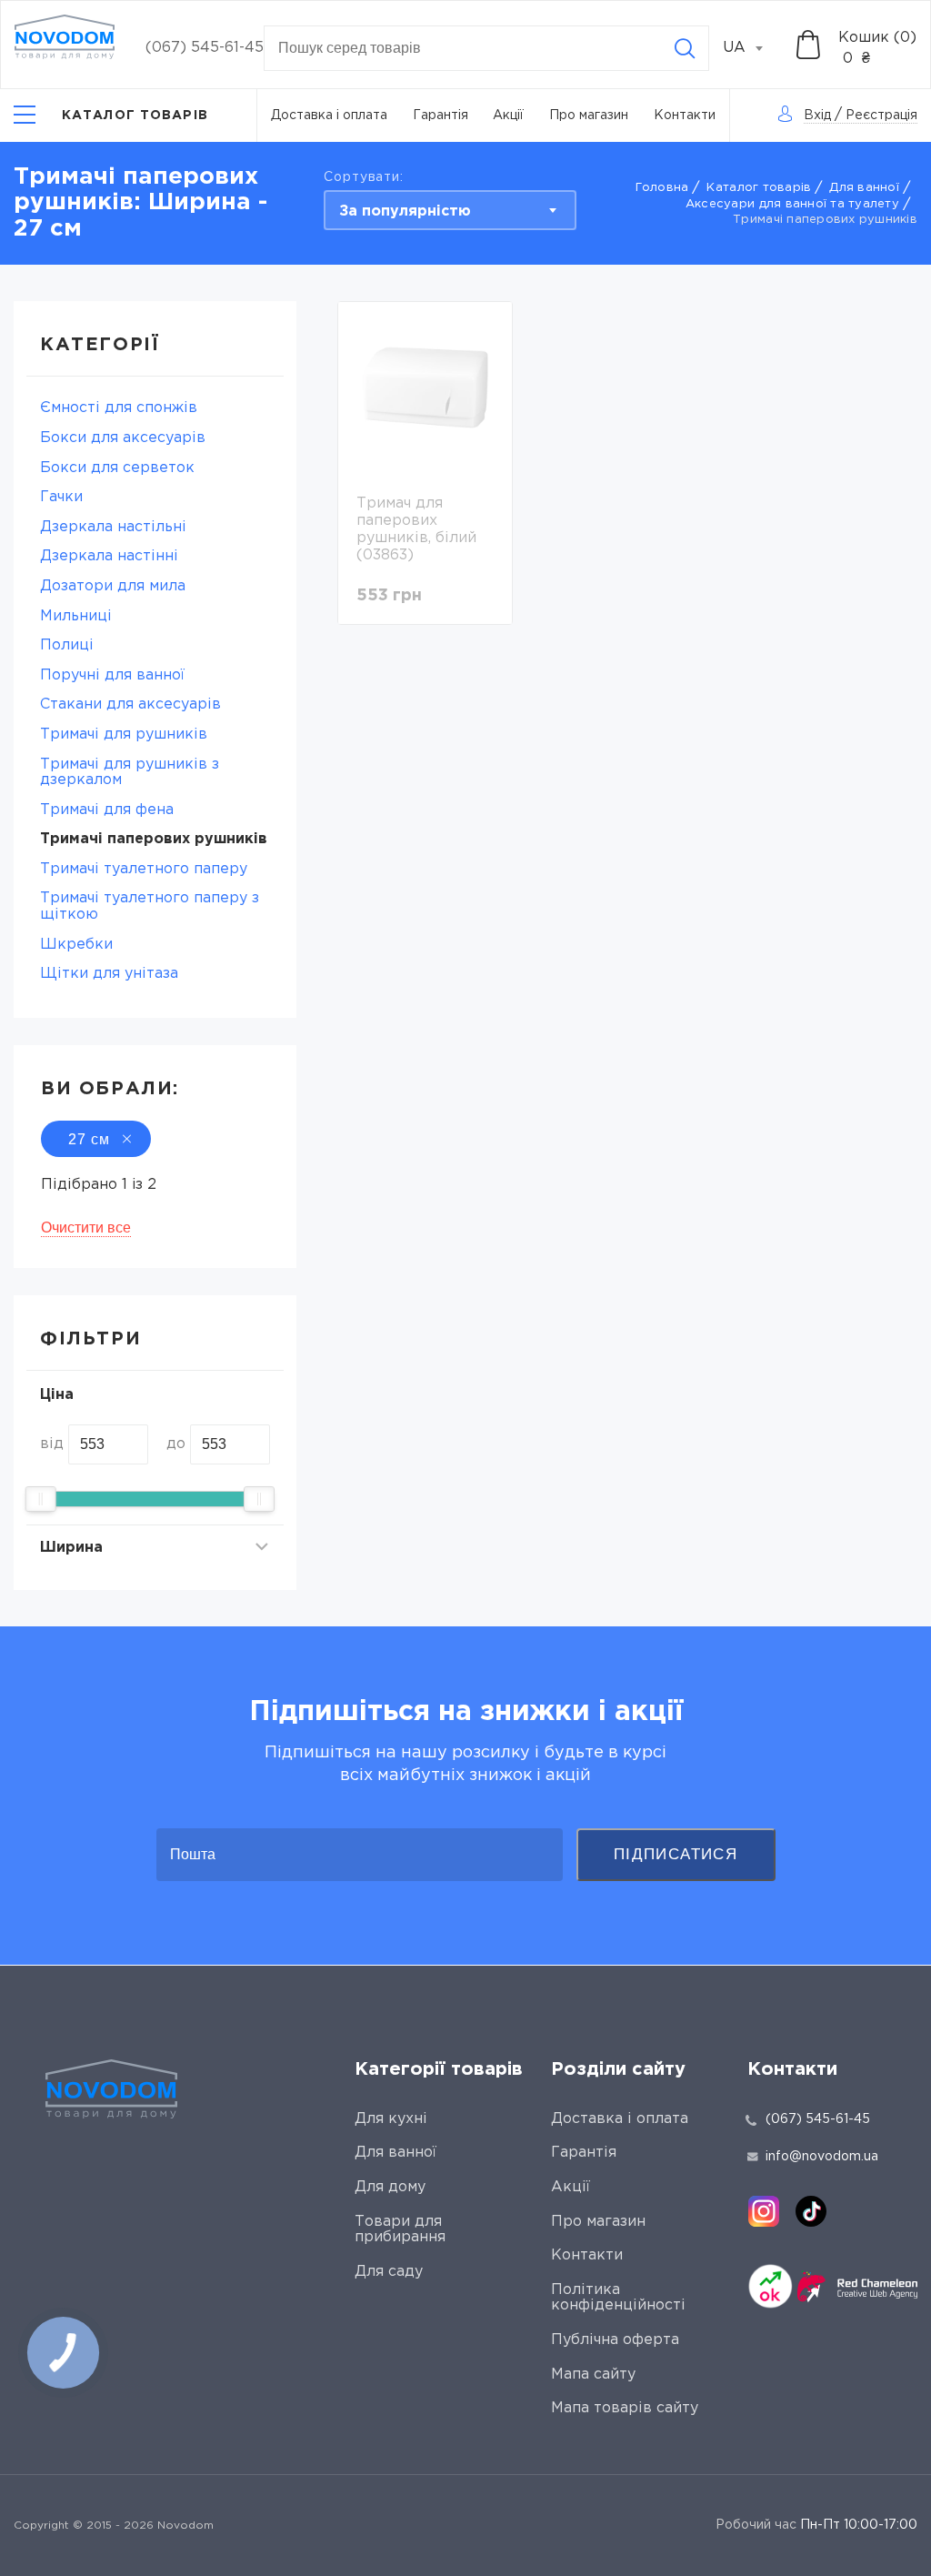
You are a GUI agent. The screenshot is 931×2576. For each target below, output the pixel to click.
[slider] (41, 1499)
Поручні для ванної (112, 675)
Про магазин (589, 116)
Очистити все (86, 1228)
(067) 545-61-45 (205, 48)
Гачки (61, 497)
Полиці (67, 645)
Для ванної (864, 188)
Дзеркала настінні (109, 556)
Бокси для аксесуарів (123, 438)
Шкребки (76, 945)
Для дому (390, 2187)
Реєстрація (881, 116)
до (176, 1444)
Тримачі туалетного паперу (144, 869)
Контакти (685, 116)
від (52, 1444)
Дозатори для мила (113, 586)
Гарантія (440, 116)
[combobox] (753, 48)
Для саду (389, 2272)
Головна (662, 188)
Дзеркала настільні (113, 527)
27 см (89, 1139)
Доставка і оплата (329, 116)
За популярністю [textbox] (405, 211)
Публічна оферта (615, 2340)
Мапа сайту (593, 2375)
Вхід (817, 116)
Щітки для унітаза (109, 974)
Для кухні (391, 2119)
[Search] (685, 48)
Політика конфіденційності (618, 2298)
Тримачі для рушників (124, 735)
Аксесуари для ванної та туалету (792, 204)
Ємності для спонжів (119, 408)
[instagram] (764, 2211)
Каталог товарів (759, 188)
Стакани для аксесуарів (130, 704)
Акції (508, 116)
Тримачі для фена (107, 810)
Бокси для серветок (117, 468)
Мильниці (76, 616)
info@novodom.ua (822, 2157)
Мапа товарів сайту (625, 2408)
